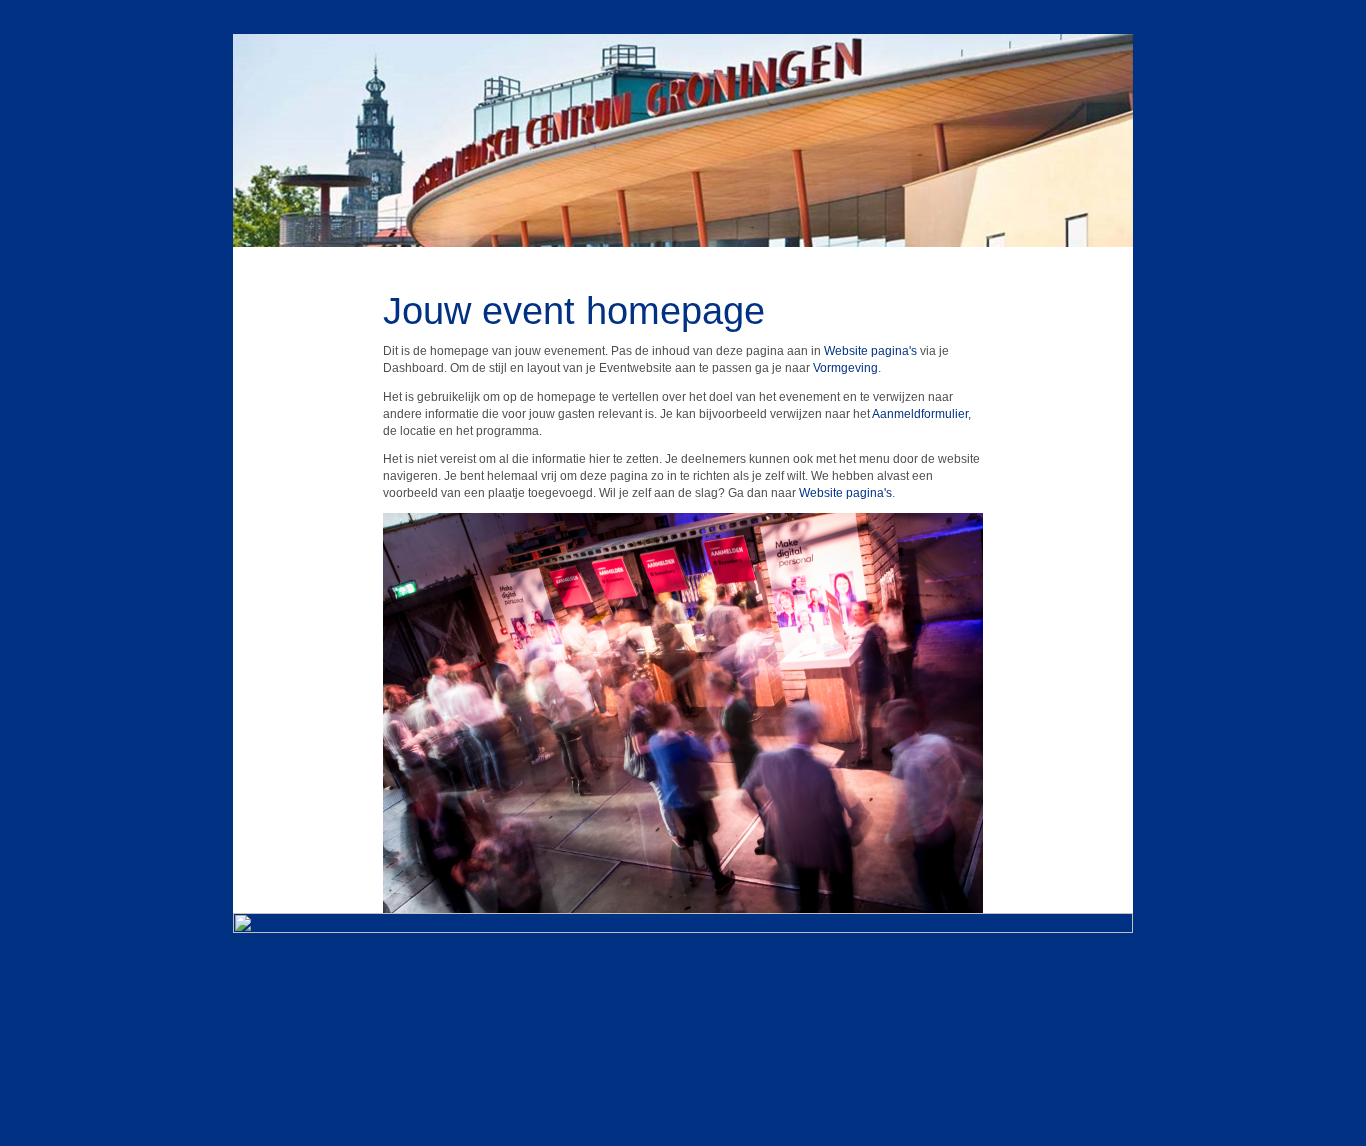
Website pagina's (870, 351)
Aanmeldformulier (920, 414)
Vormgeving (845, 368)
